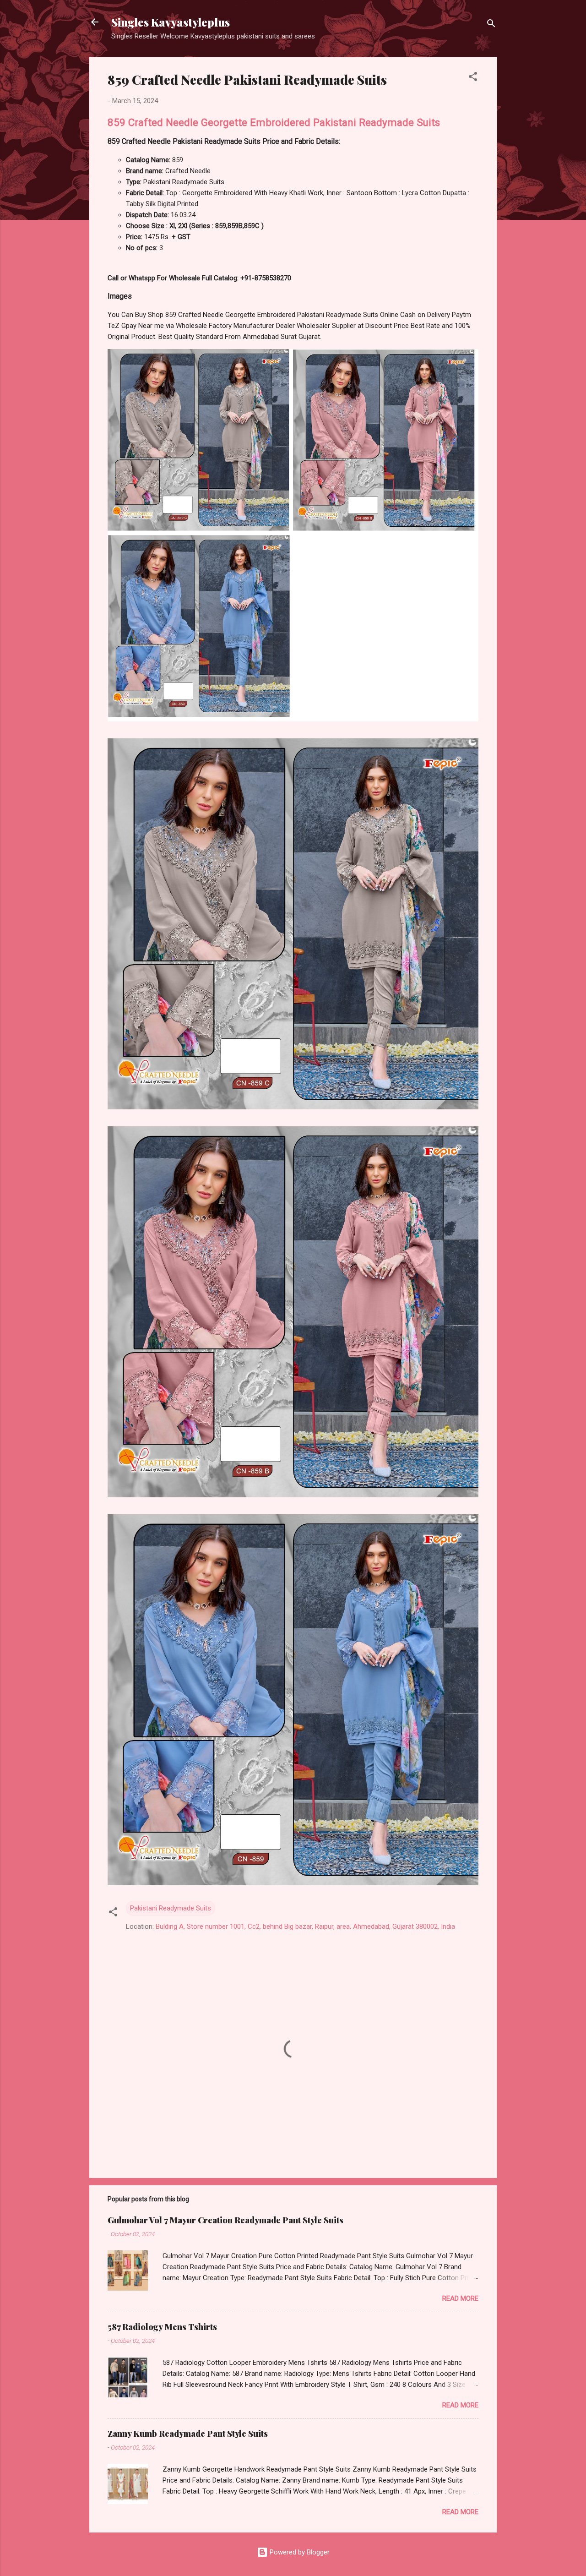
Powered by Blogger (299, 2552)
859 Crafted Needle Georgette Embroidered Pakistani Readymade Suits (274, 122)
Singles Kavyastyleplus (171, 22)
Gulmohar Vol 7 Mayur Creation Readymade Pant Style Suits (225, 2220)
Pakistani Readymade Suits (171, 1908)
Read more (460, 2298)
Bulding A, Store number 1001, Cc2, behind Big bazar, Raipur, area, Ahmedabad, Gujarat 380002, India (305, 1927)
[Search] (491, 25)
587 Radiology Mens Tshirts (162, 2327)
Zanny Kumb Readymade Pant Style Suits (188, 2434)
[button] (473, 78)
